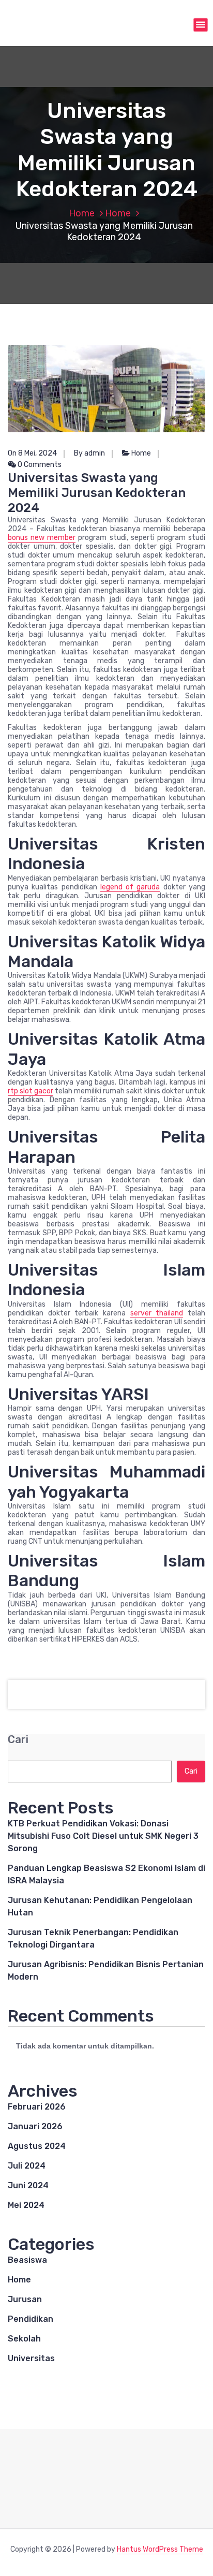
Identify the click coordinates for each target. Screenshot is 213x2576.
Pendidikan (31, 2319)
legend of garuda (130, 887)
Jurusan (25, 2299)
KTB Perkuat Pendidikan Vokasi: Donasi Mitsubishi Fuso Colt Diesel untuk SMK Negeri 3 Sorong (103, 1836)
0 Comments (39, 465)
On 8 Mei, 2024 (32, 453)
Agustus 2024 (37, 2146)
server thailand (157, 1313)
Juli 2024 (27, 2166)
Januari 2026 (35, 2126)
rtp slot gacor (31, 1091)
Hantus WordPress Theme (160, 2549)
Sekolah (24, 2339)
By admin (89, 453)
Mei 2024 (26, 2205)
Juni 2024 (28, 2185)
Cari (18, 1740)
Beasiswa (27, 2260)
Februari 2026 (37, 2107)
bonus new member (42, 538)
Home (82, 213)
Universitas (31, 2358)
